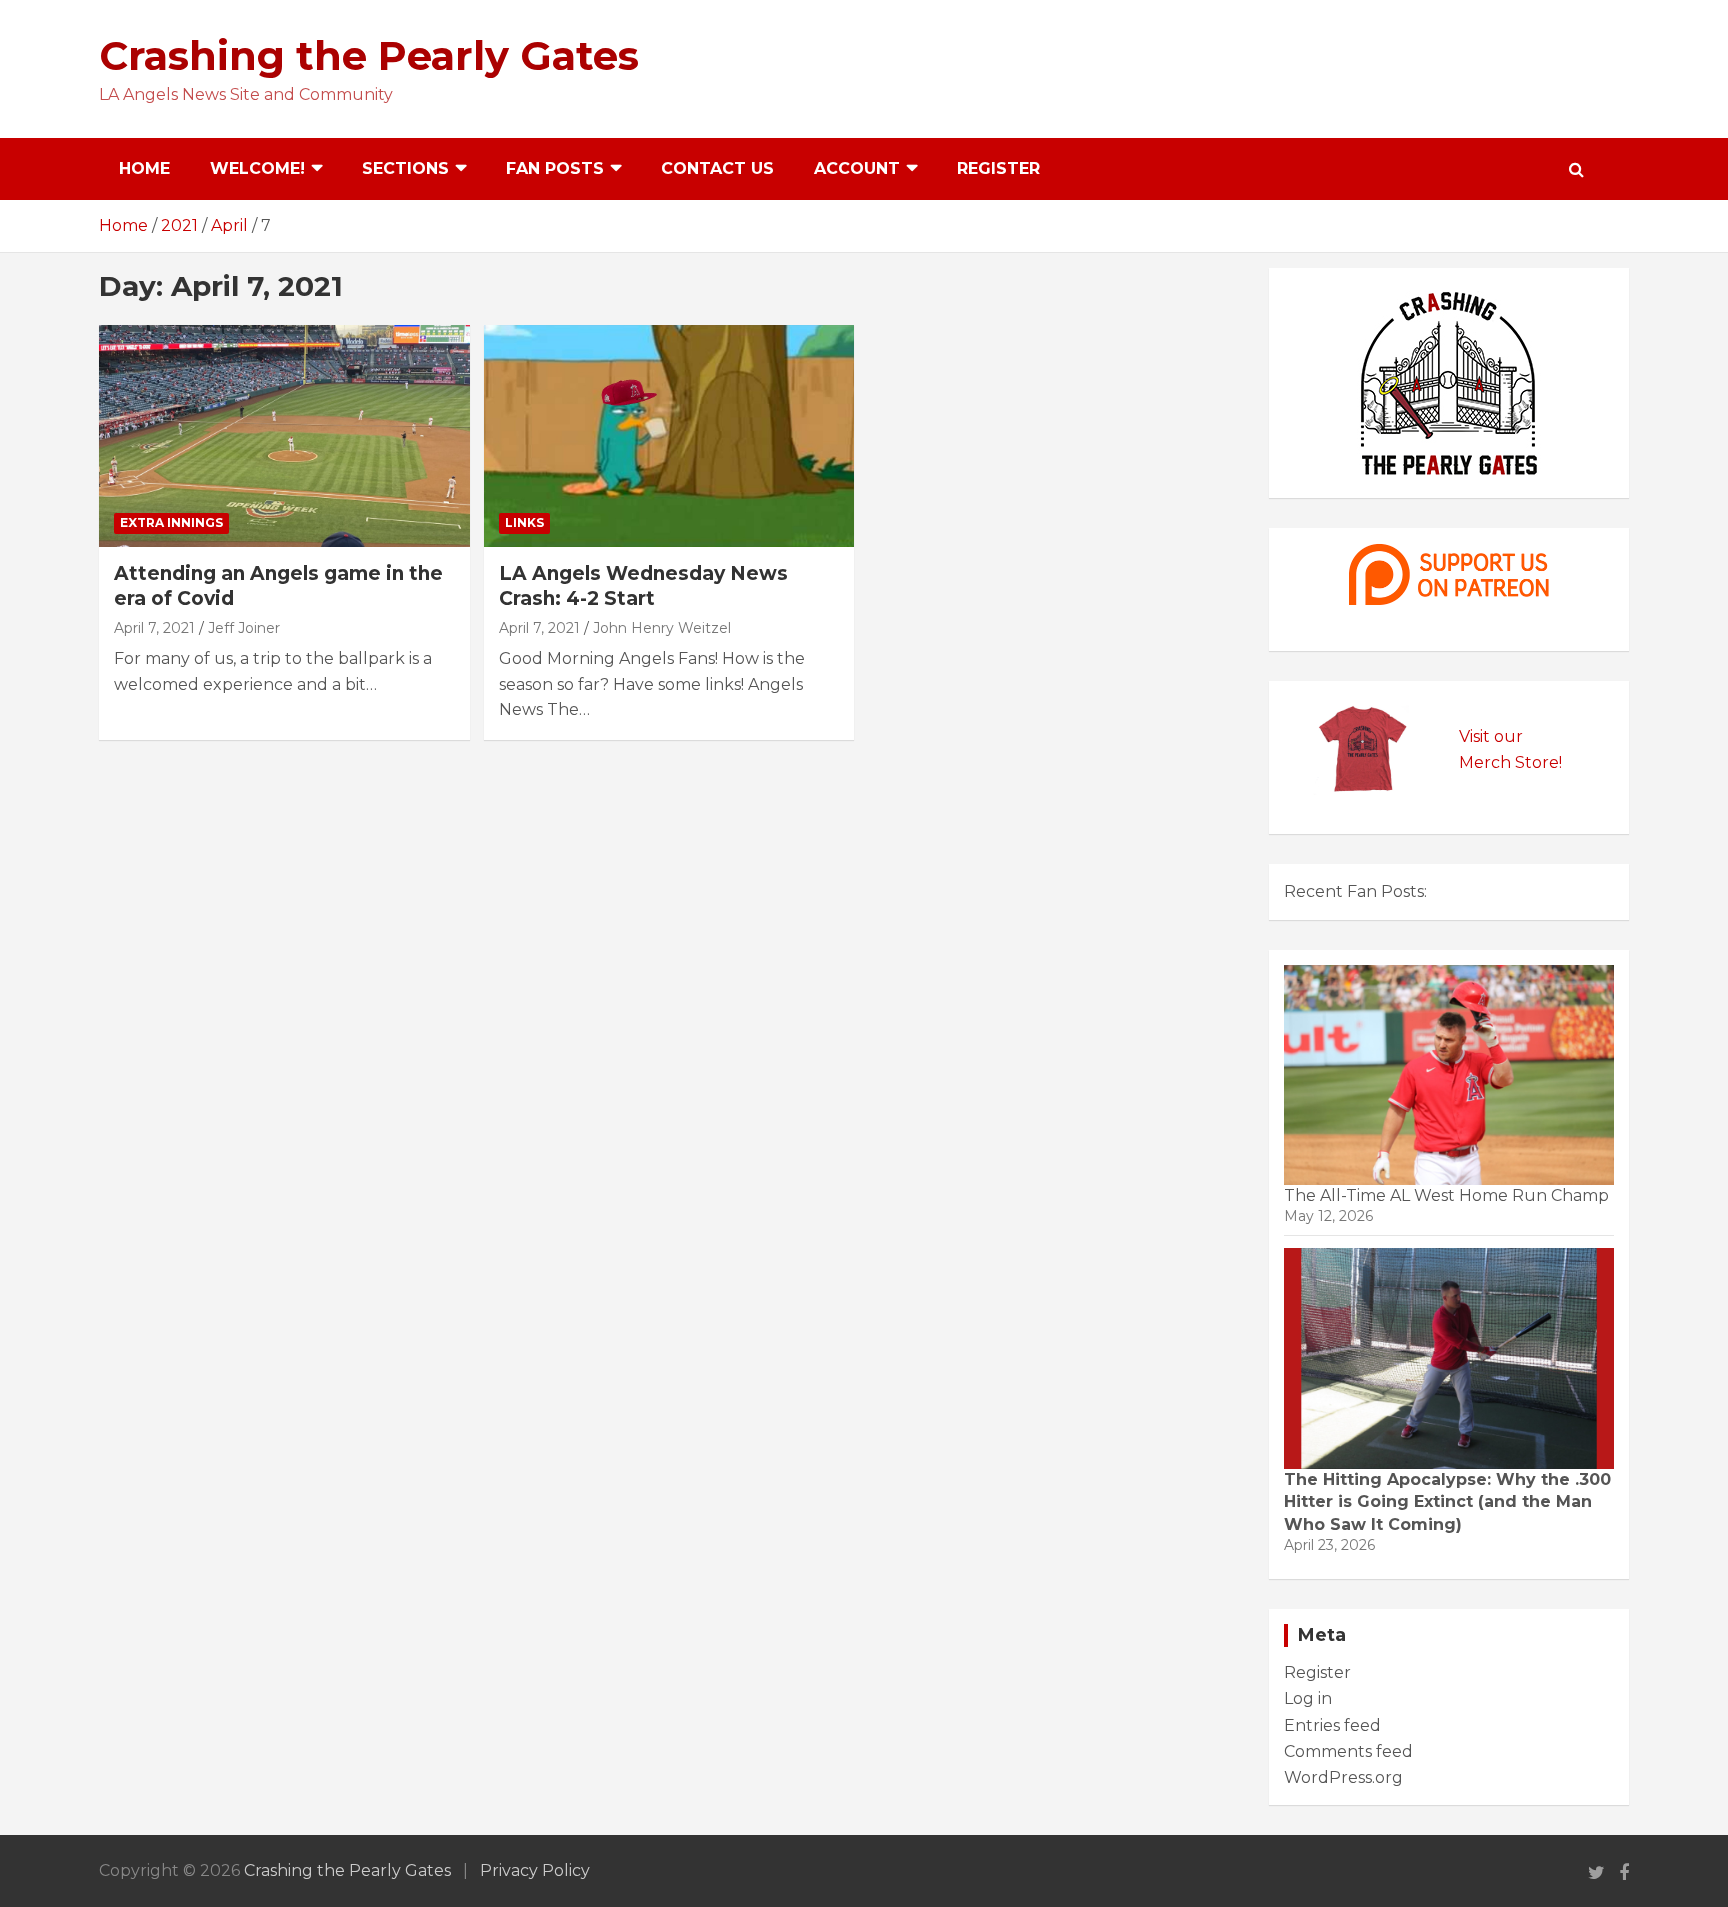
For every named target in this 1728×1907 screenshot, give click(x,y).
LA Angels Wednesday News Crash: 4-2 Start (643, 586)
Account (857, 168)
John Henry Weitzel (662, 628)
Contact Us (717, 168)
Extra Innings (171, 522)
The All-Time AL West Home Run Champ (1446, 1195)
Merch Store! (1510, 762)
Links (524, 522)
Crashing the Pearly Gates (369, 55)
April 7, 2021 (154, 628)
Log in (1308, 1698)
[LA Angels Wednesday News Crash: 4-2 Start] (669, 436)
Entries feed (1332, 1725)
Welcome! (257, 168)
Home (144, 168)
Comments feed (1348, 1751)
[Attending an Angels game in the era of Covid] (284, 436)
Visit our (1491, 736)
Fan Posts (555, 168)
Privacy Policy (535, 1870)
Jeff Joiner (244, 628)
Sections (405, 168)
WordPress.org (1343, 1777)
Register (998, 168)
